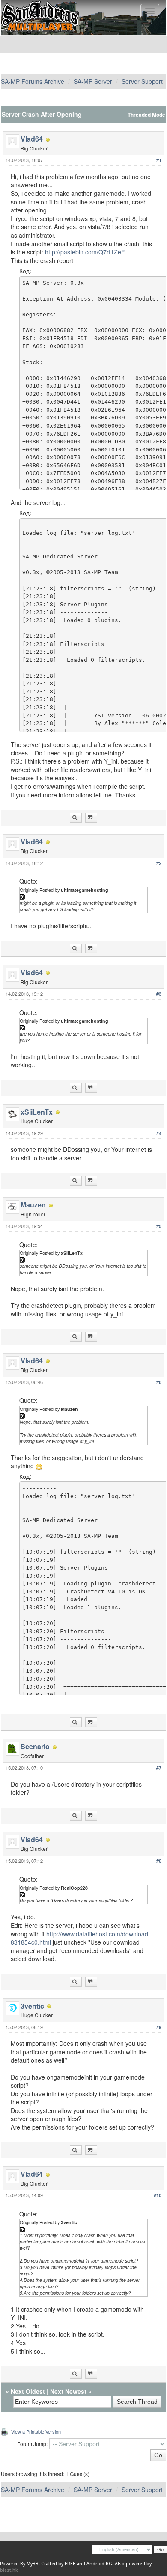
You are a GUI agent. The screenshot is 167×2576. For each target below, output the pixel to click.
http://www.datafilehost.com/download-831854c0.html (81, 1938)
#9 (159, 2027)
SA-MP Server (93, 81)
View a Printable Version (36, 2431)
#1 (159, 160)
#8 (159, 1861)
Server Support (142, 81)
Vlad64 (32, 139)
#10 (158, 2195)
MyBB (33, 2564)
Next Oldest (28, 2391)
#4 (159, 1133)
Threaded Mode (146, 115)
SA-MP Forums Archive (33, 81)
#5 (159, 1226)
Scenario (35, 1746)
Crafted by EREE (58, 2564)
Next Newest (68, 2391)
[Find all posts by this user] (76, 818)
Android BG (99, 2564)
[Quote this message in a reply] (91, 818)
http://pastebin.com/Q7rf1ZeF (85, 252)
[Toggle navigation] (150, 11)
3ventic (32, 2006)
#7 (159, 1768)
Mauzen (33, 1205)
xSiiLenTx (37, 1112)
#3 (159, 994)
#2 (159, 863)
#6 (159, 1382)
